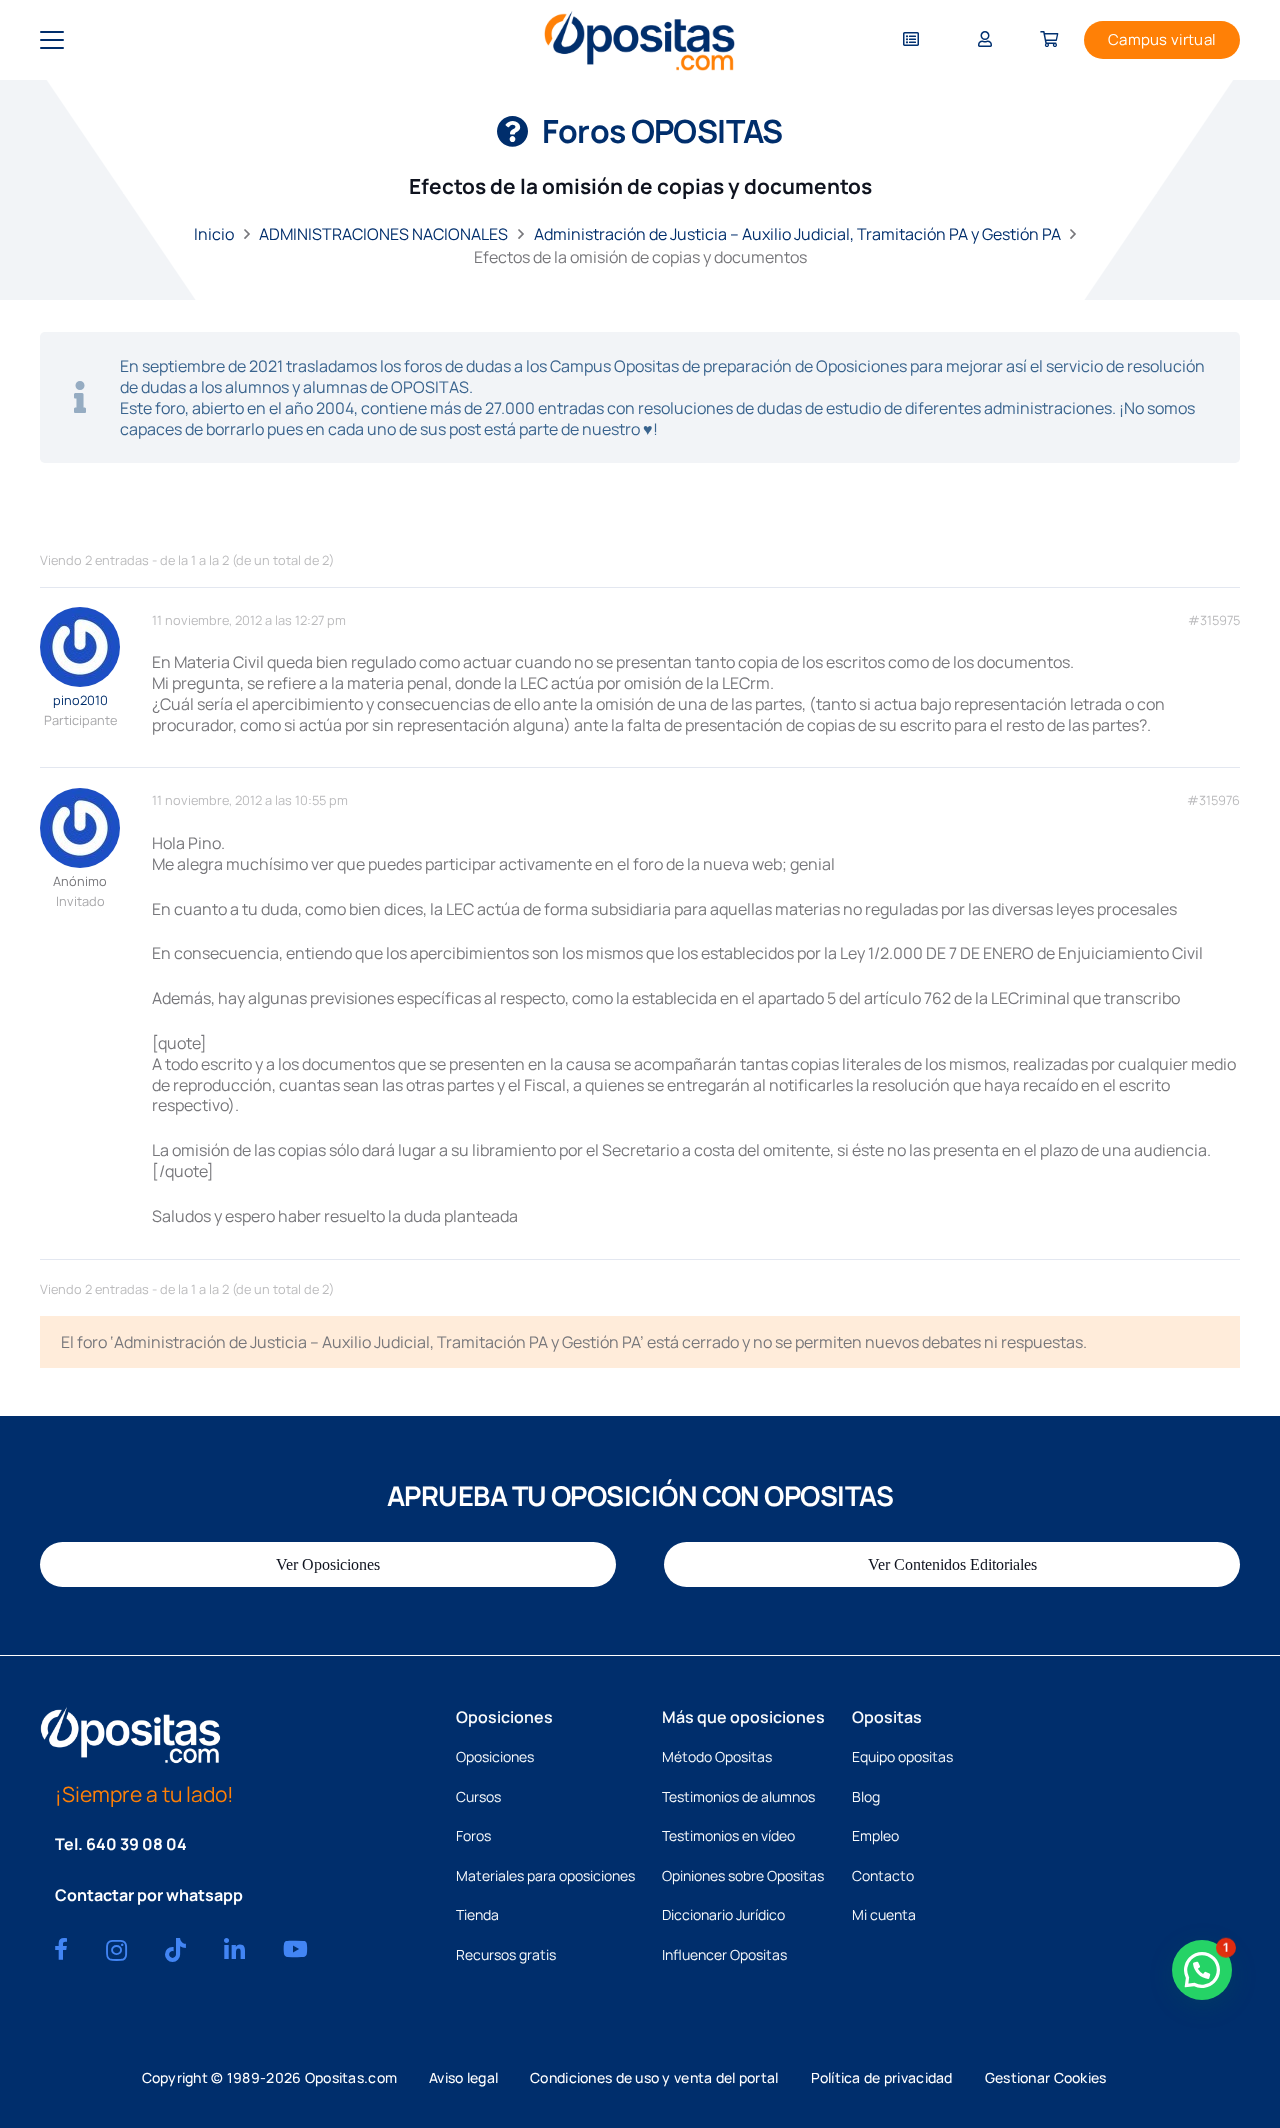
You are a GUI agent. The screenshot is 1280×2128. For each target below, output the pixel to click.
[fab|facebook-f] (61, 1949)
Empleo (875, 1835)
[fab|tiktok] (175, 1950)
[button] (52, 40)
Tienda (477, 1914)
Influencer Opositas (724, 1954)
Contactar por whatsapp (149, 1895)
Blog (866, 1796)
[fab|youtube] (295, 1949)
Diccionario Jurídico (723, 1914)
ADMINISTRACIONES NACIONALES (383, 234)
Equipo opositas (902, 1756)
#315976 (1213, 800)
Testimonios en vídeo (728, 1835)
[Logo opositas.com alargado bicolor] (639, 40)
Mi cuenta (884, 1914)
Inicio (214, 234)
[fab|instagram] (116, 1950)
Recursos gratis (506, 1954)
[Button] (911, 40)
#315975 (1214, 620)
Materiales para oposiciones (545, 1875)
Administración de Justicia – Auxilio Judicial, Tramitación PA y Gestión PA (797, 234)
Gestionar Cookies (1046, 2077)
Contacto (883, 1875)
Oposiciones (495, 1756)
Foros (473, 1835)
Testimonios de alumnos (738, 1796)
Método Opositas (717, 1756)
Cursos (478, 1796)
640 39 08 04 (136, 1844)
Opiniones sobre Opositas (743, 1875)
